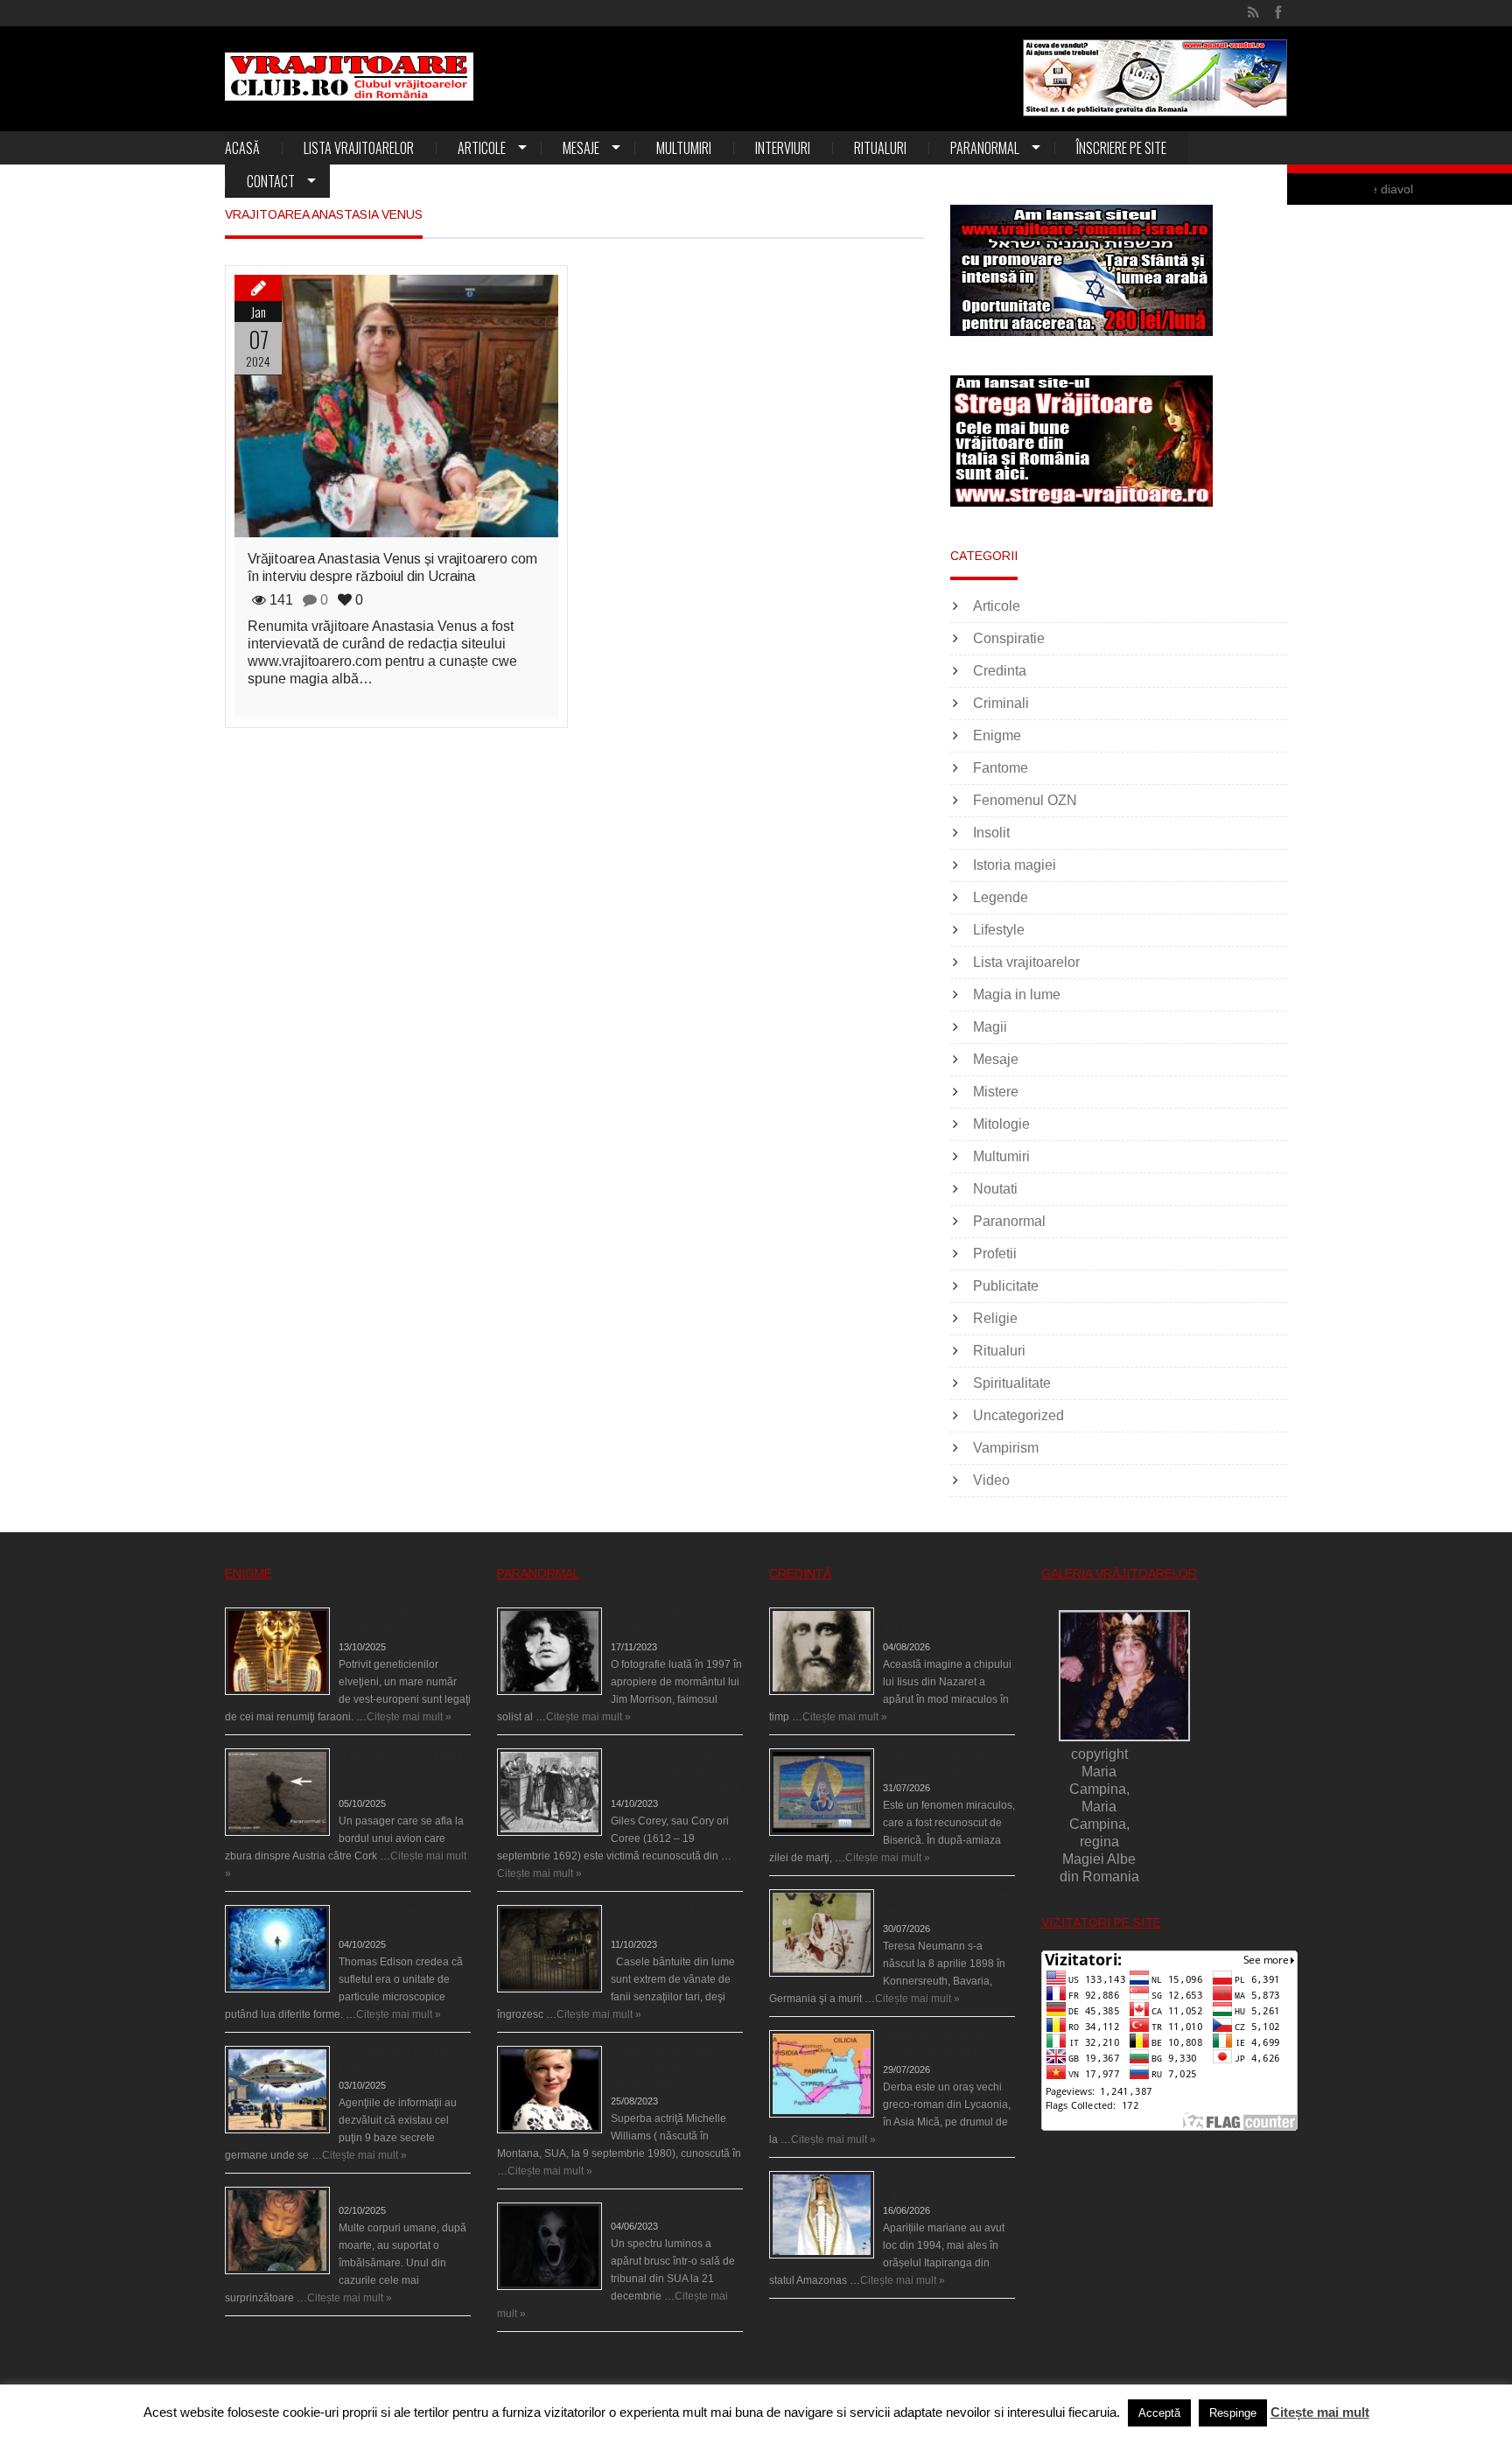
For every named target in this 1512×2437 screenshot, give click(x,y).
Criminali (1001, 703)
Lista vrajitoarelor (359, 148)
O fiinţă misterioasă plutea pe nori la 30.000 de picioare (401, 1770)
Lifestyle (999, 930)
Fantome (1001, 768)
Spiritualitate (1012, 1383)
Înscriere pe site (1121, 148)
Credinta (1000, 671)
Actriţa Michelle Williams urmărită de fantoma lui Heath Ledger (669, 2068)
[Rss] (1253, 13)
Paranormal (985, 148)
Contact (271, 181)
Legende (1001, 897)
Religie (995, 1318)
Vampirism (1006, 1448)
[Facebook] (1278, 13)
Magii (990, 1027)
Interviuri (783, 148)
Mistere (996, 1092)
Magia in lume (1017, 994)
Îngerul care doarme (387, 2193)
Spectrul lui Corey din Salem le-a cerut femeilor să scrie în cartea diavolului (675, 1770)
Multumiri (684, 148)
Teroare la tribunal (654, 2209)
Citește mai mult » (409, 1717)
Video (991, 1480)
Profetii (995, 1254)
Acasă (242, 148)
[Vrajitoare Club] (349, 77)
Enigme (997, 735)
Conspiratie (1009, 638)
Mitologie (1001, 1124)
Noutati (995, 1189)
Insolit (991, 833)
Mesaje (581, 148)
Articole (482, 148)
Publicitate (1006, 1286)
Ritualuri (880, 148)
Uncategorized (1018, 1415)
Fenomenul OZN (1025, 800)
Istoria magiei (1015, 865)
